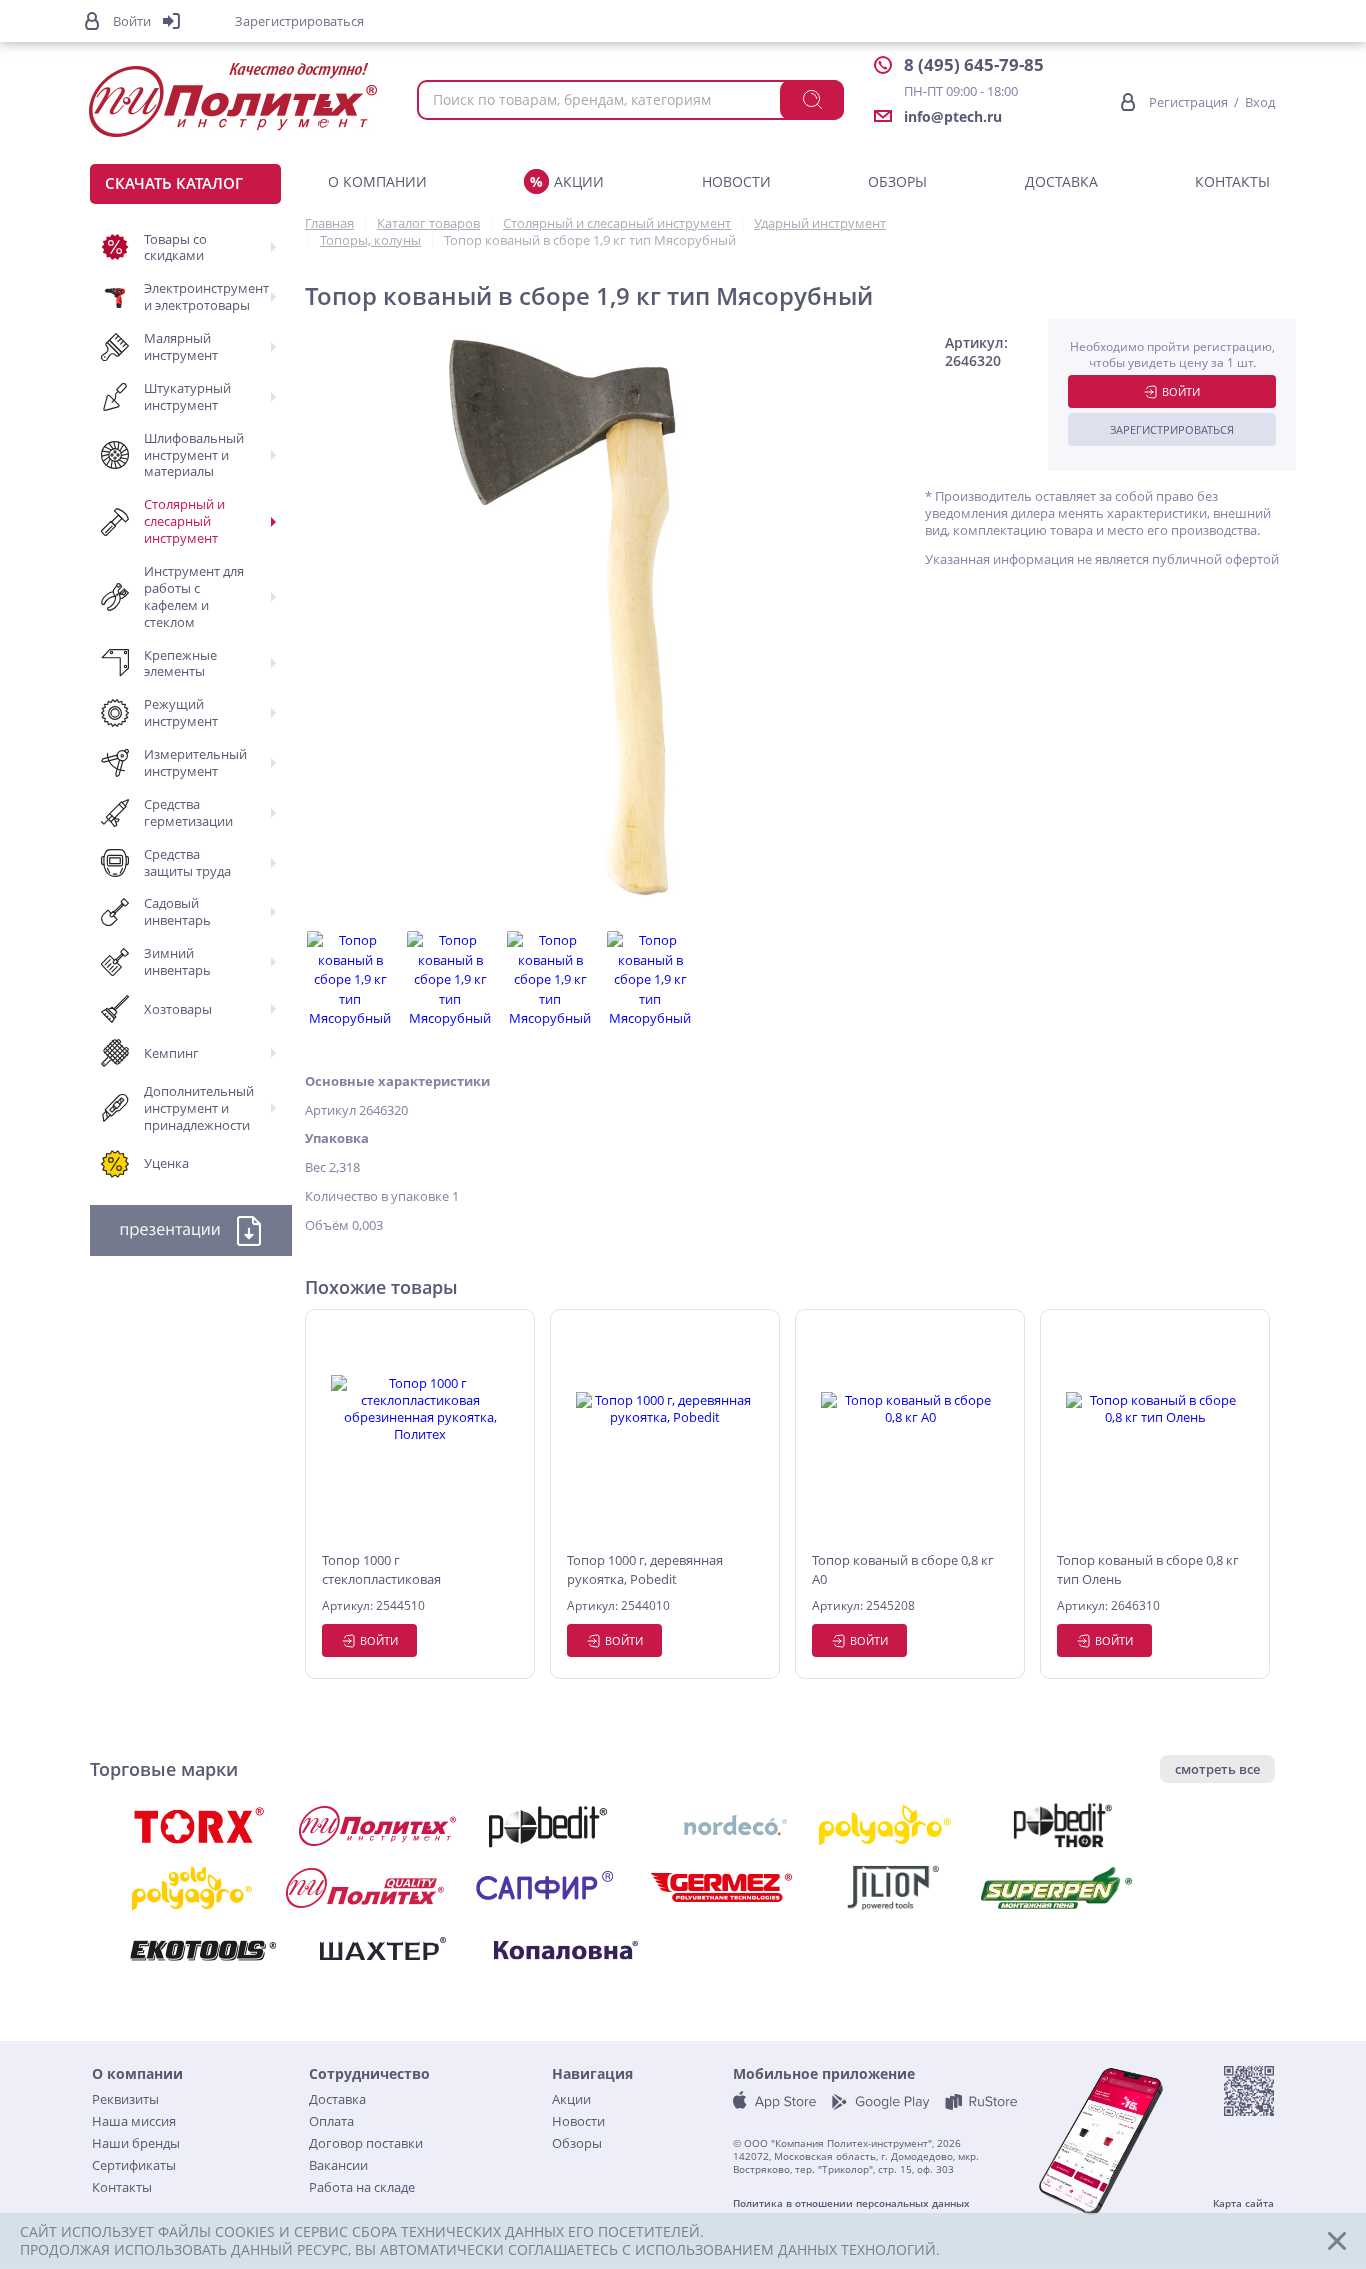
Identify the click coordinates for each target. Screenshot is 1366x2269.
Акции (579, 181)
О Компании (377, 181)
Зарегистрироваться (1172, 429)
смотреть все (1217, 1769)
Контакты (1232, 181)
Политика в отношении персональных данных (851, 2203)
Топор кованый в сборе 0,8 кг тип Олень (1148, 1569)
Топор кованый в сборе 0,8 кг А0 (903, 1569)
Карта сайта (1243, 2203)
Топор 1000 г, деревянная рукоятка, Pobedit (645, 1569)
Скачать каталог (174, 183)
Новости (736, 181)
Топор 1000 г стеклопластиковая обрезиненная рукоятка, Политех (398, 1569)
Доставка (1061, 181)
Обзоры (897, 181)
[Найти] (812, 100)
